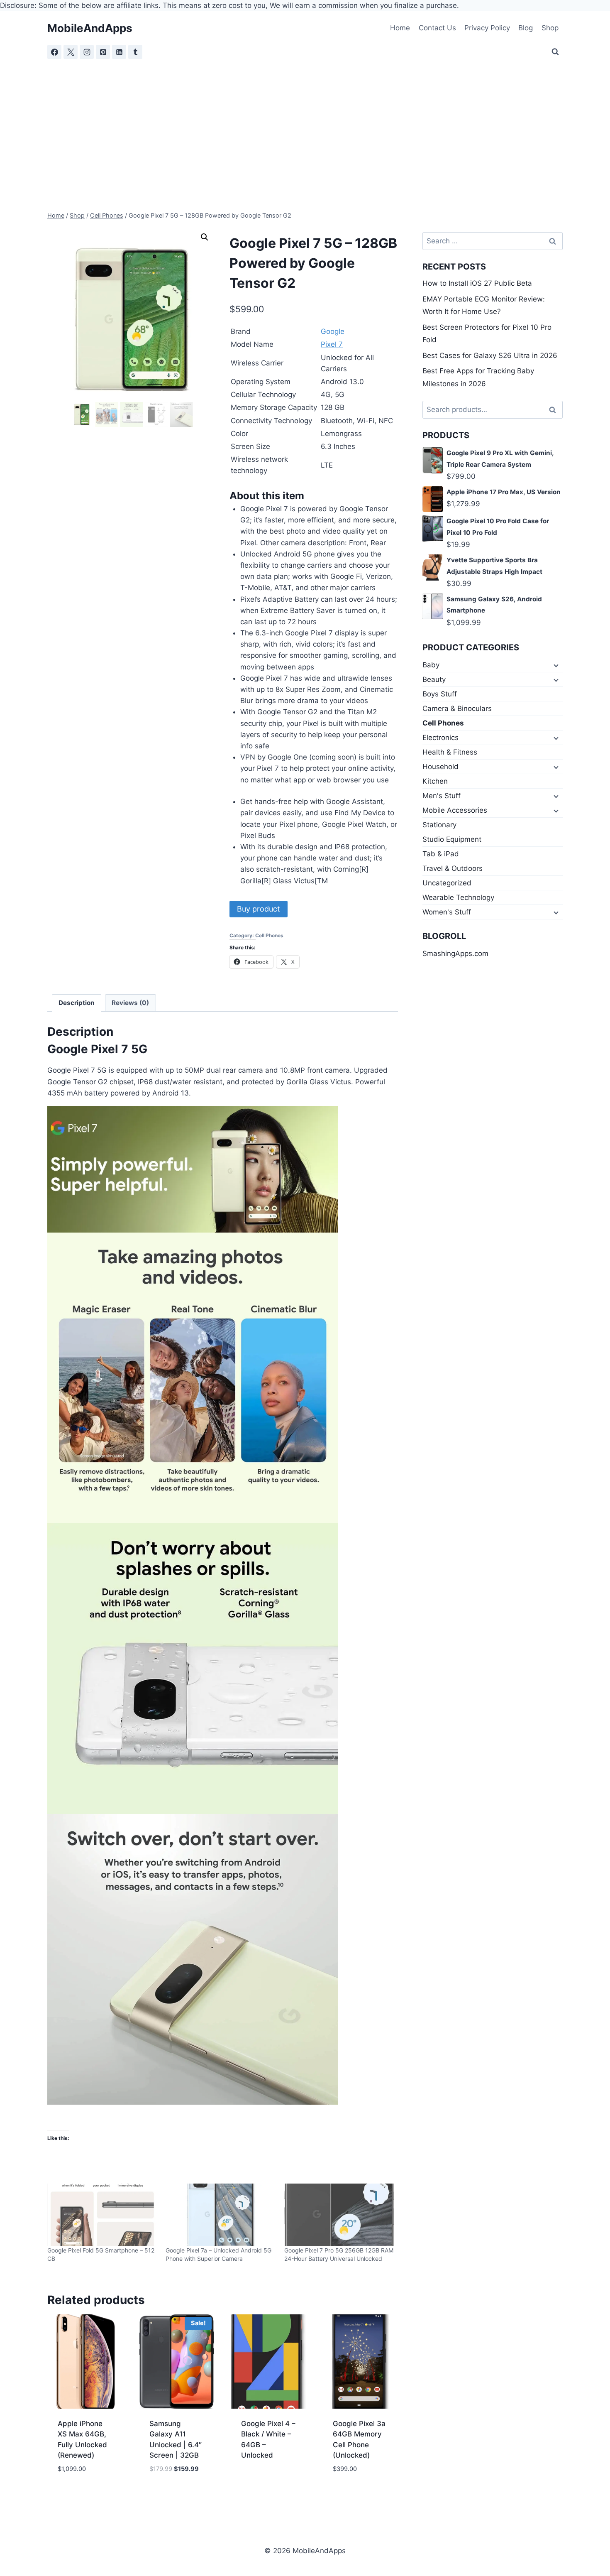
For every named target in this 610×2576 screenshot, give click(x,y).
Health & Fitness (450, 752)
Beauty (434, 679)
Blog (526, 28)
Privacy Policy (487, 28)
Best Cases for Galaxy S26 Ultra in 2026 (490, 355)
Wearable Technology (458, 897)
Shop (550, 28)
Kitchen (435, 781)
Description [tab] (77, 1003)
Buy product (259, 909)
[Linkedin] (119, 52)
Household (440, 767)
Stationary (439, 825)
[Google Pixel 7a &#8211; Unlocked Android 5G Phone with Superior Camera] (221, 2215)
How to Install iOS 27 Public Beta (477, 283)
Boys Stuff (440, 694)
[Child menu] (555, 665)
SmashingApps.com (455, 953)
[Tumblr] (135, 52)
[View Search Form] (555, 52)
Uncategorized (447, 883)
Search (555, 410)
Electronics (440, 738)
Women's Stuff (447, 912)
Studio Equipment (452, 839)
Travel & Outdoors (453, 868)
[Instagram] (87, 52)
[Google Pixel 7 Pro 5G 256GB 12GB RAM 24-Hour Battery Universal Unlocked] (339, 2215)
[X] (71, 52)
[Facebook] (54, 52)
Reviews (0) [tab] (130, 1003)
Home (400, 28)
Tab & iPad (441, 854)
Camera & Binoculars (457, 708)
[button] (205, 237)
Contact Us (437, 28)
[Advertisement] (305, 122)
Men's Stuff (442, 796)
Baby (431, 665)
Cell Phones (269, 935)
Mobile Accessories (455, 810)
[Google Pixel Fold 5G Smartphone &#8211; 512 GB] (102, 2215)
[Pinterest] (103, 52)
